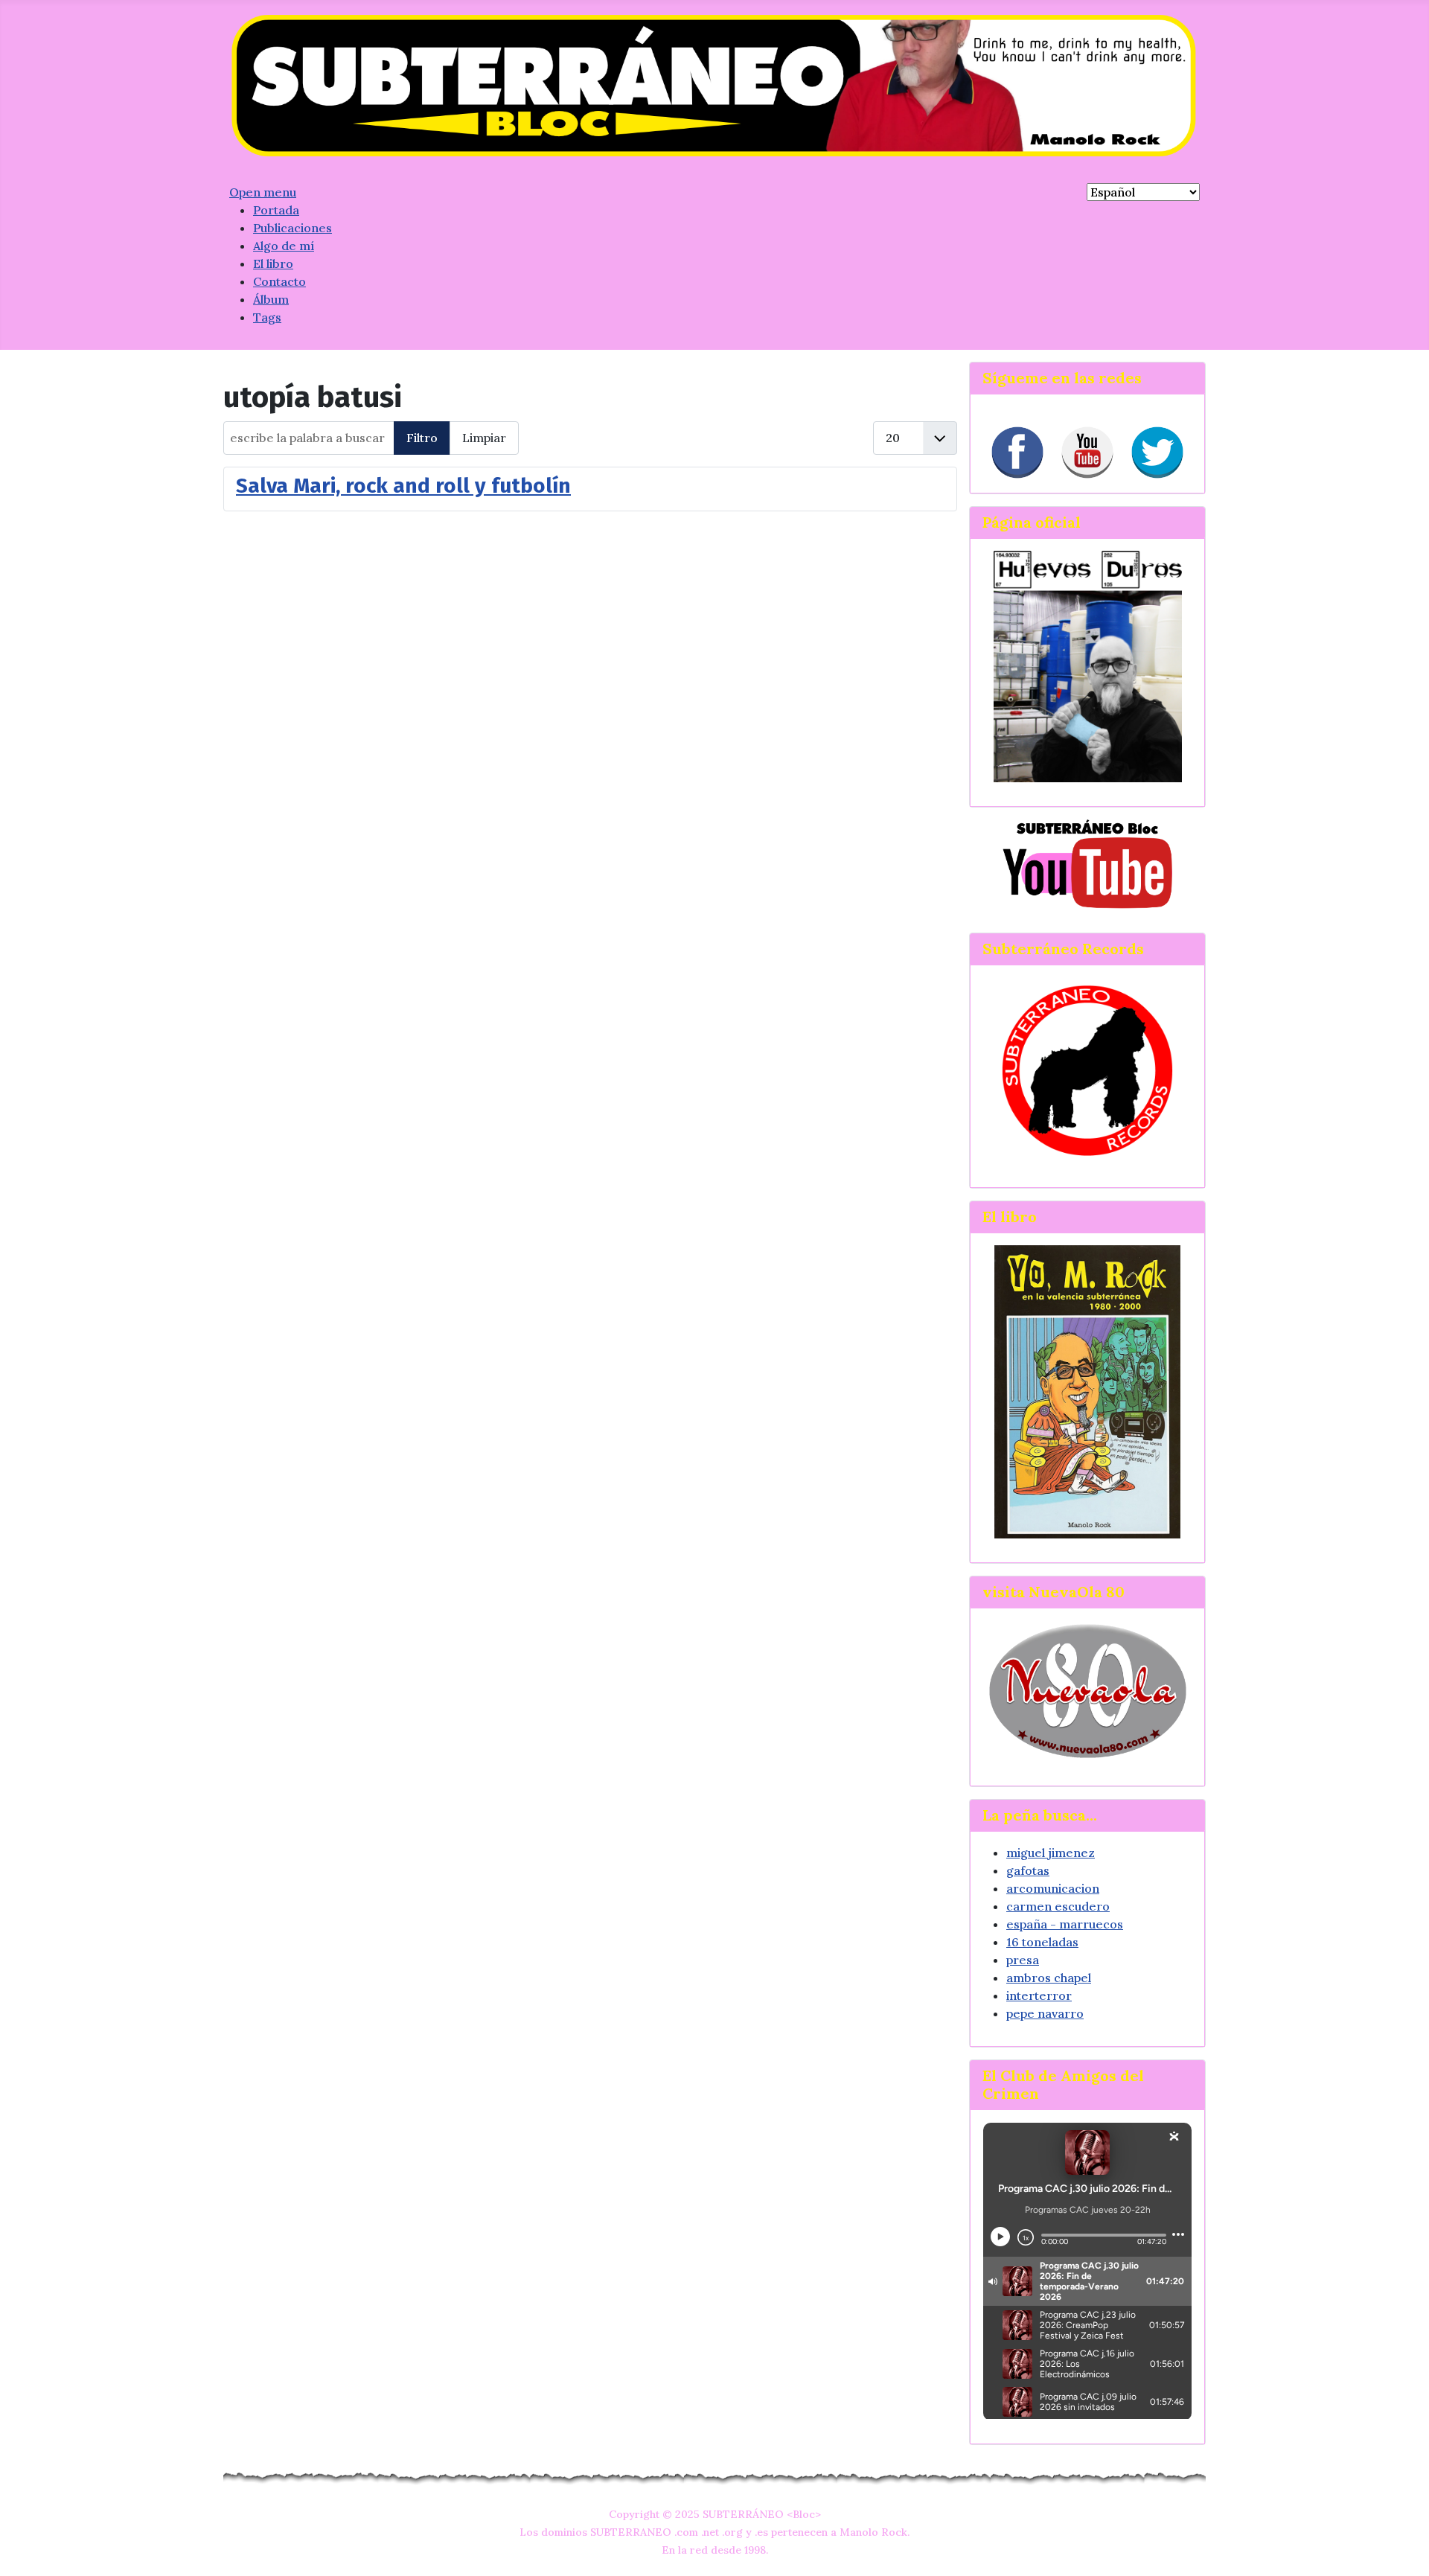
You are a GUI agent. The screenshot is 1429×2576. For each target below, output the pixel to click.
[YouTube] (1087, 453)
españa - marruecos (1065, 1924)
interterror (1039, 1995)
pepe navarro (1045, 2013)
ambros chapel (1049, 1978)
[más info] (1087, 1391)
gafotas (1028, 1870)
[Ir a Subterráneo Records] (1087, 1070)
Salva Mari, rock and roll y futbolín (403, 486)
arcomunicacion (1053, 1888)
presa (1023, 1960)
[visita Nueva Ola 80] (1087, 1691)
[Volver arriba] (1403, 2548)
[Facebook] (1017, 453)
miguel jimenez (1051, 1853)
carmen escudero (1058, 1906)
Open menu (263, 192)
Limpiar (484, 438)
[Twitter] (1157, 453)
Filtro (422, 438)
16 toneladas (1042, 1942)
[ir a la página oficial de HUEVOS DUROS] (1088, 665)
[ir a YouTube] (1087, 863)
